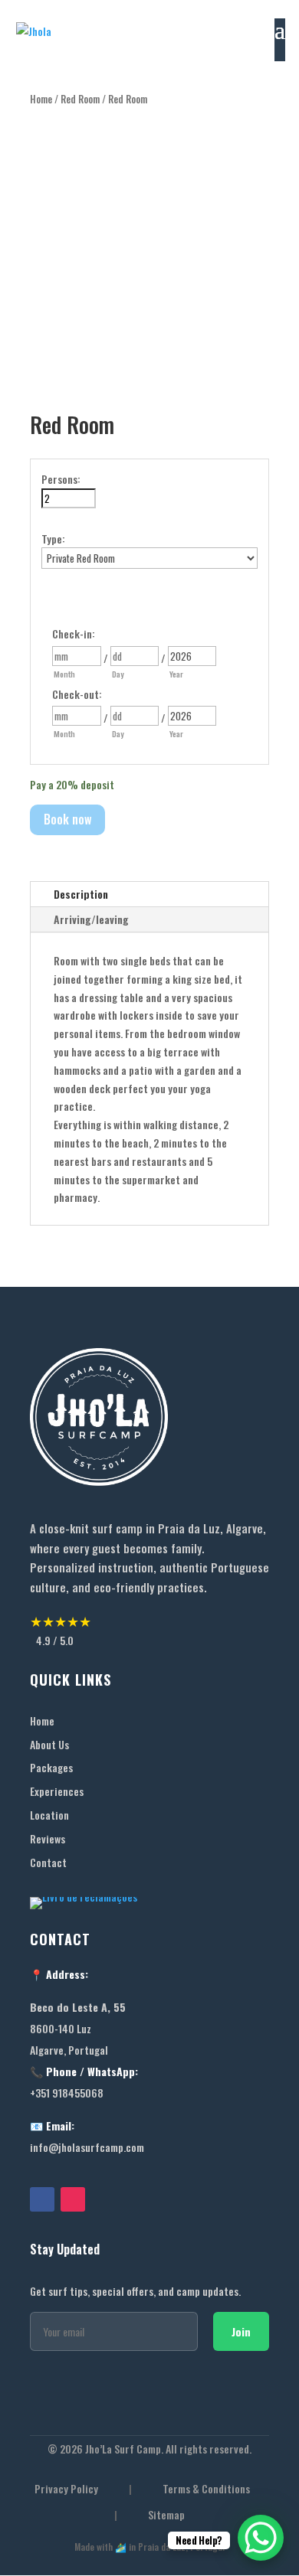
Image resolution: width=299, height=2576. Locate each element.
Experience (54, 1791)
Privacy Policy (66, 2489)
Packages (51, 1767)
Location (49, 1815)
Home (41, 99)
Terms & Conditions (206, 2489)
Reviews (48, 1838)
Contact (48, 1862)
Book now (67, 819)
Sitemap (166, 2515)
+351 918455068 (67, 2093)
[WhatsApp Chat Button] (261, 2538)
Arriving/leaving (91, 919)
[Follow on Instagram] (73, 2199)
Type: (53, 539)
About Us (49, 1744)
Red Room (80, 99)
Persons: (61, 479)
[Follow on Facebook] (42, 2199)
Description (81, 894)
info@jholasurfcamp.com (87, 2147)
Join (241, 2331)
